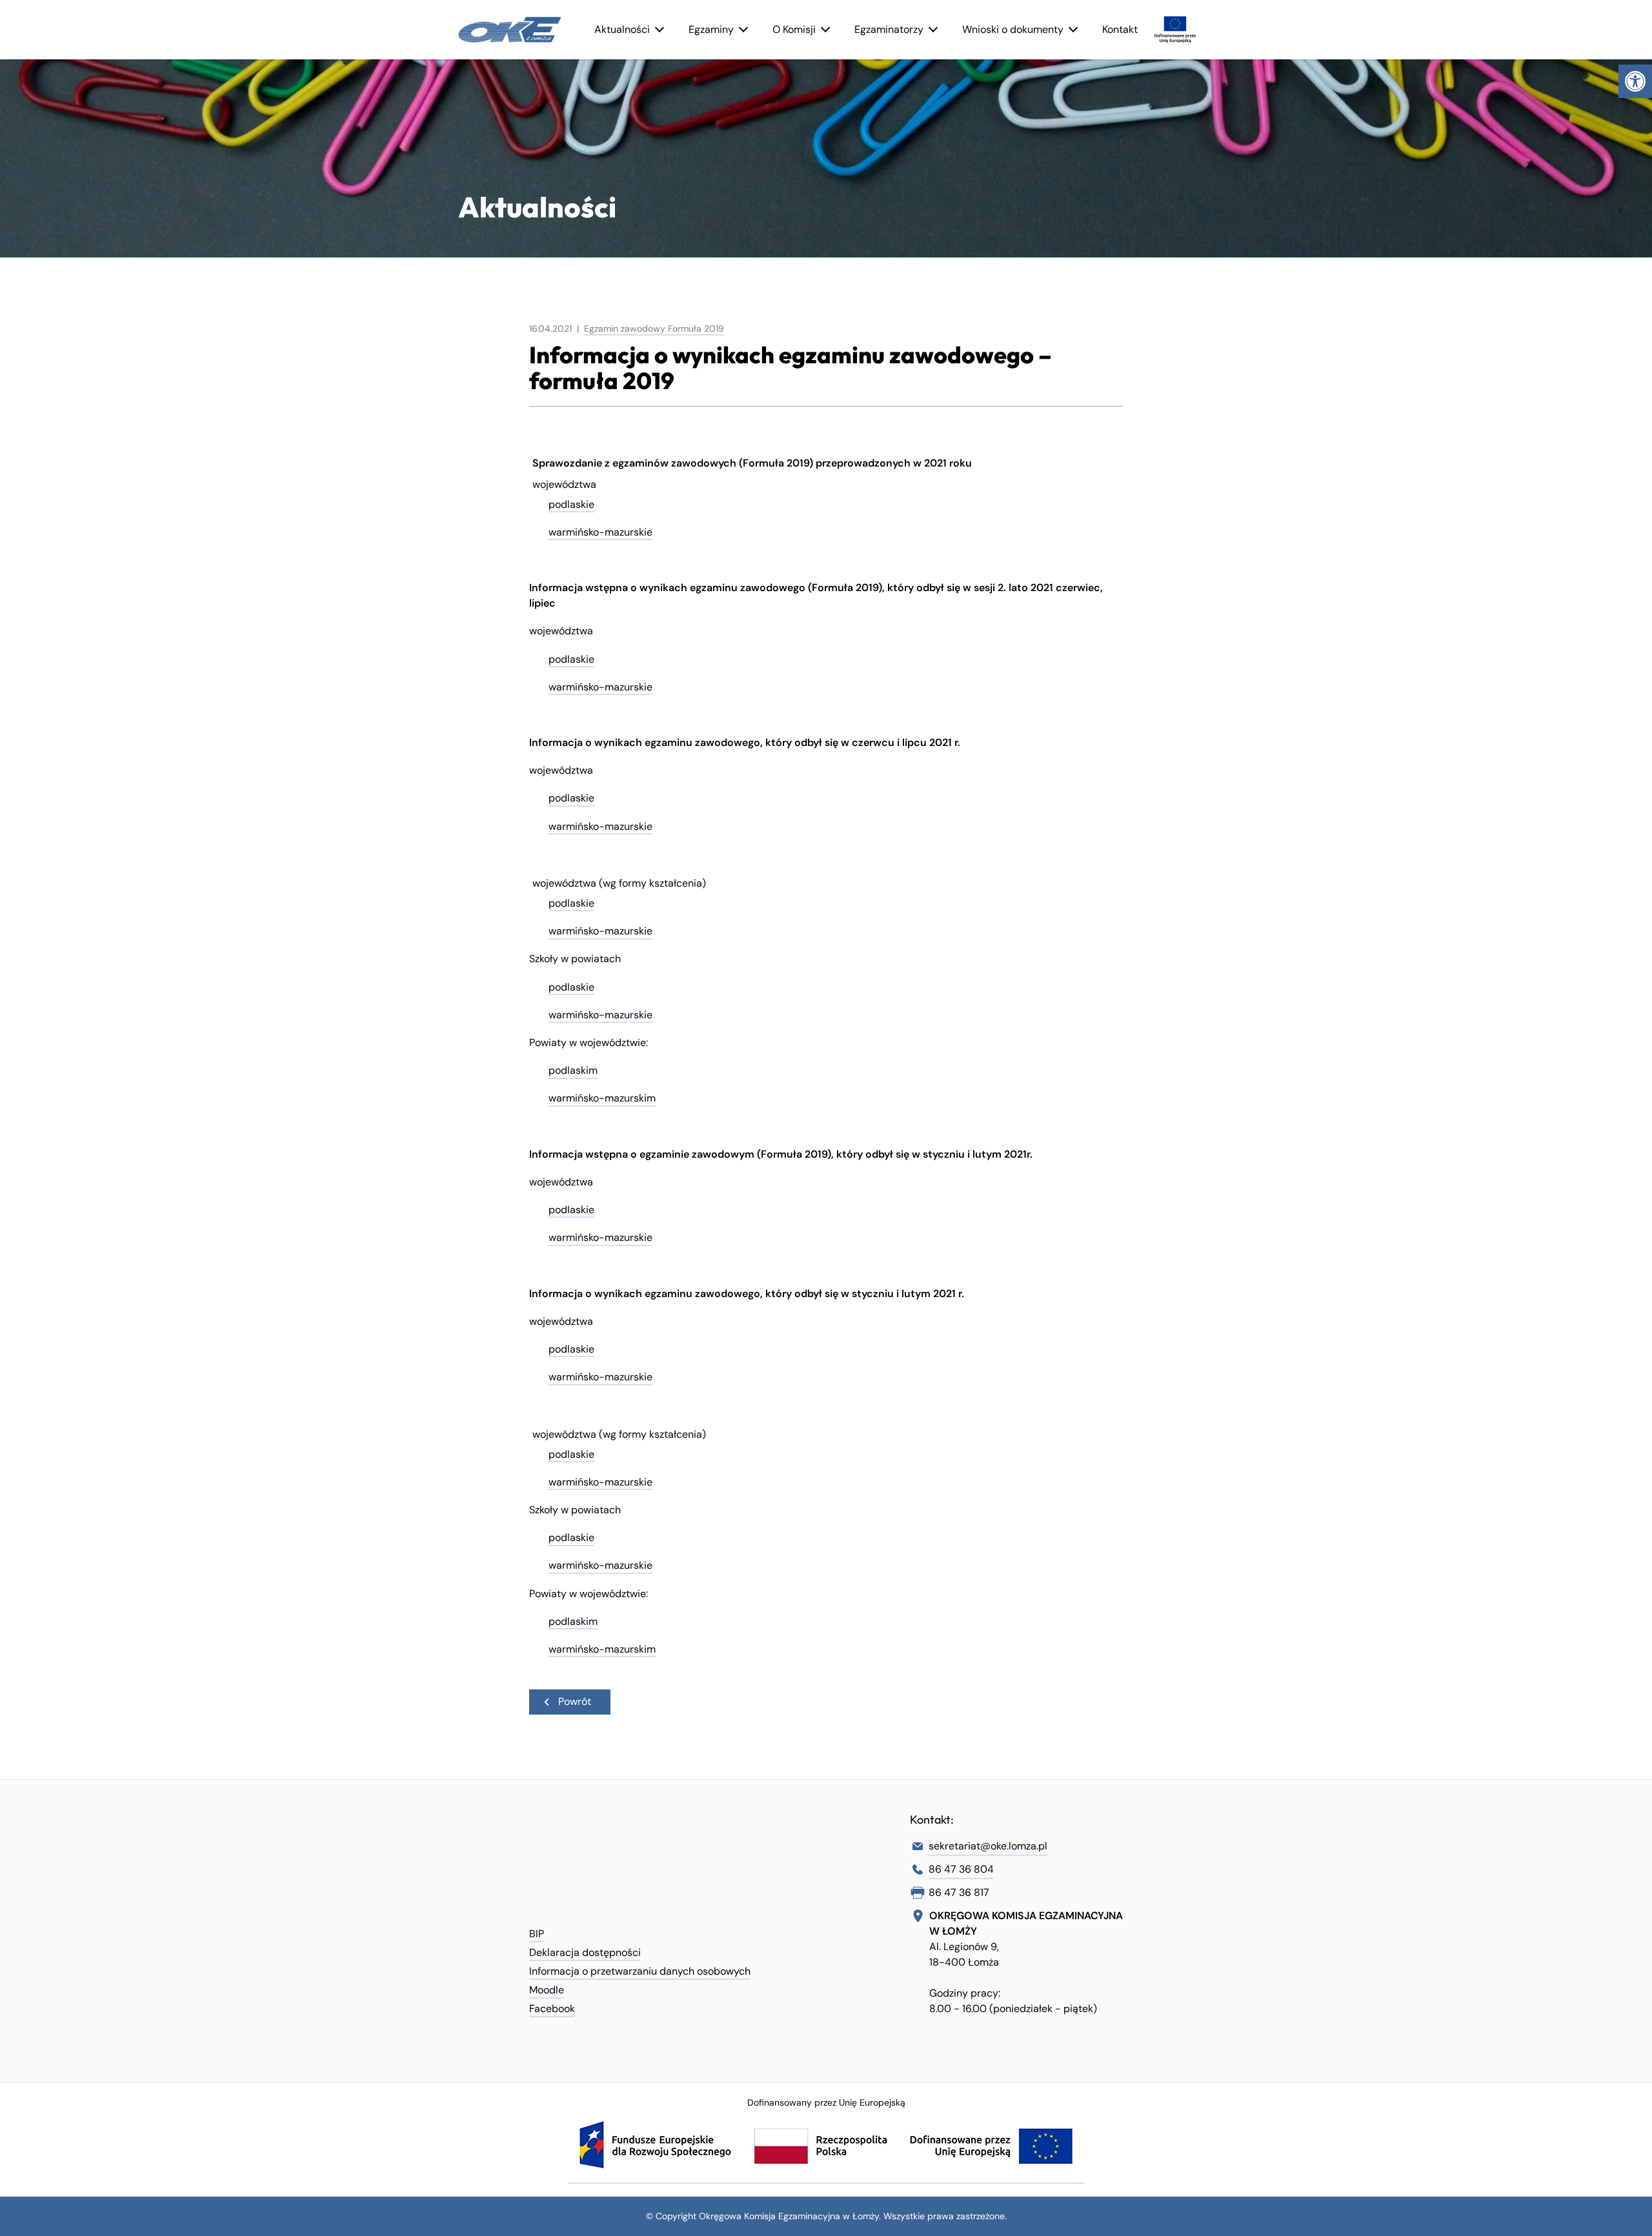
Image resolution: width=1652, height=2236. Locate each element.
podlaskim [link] (573, 1070)
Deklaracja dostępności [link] (585, 1952)
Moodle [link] (547, 1990)
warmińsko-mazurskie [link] (600, 532)
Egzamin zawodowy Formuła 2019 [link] (654, 328)
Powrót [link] (575, 1701)
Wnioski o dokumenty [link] (1013, 29)
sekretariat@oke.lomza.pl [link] (988, 1846)
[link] (1635, 81)
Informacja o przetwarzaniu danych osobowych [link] (640, 1971)
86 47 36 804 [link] (961, 1869)
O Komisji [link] (794, 29)
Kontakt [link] (1120, 29)
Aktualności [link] (622, 29)
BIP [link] (537, 1934)
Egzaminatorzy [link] (889, 29)
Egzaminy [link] (711, 29)
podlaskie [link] (571, 504)
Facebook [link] (552, 2009)
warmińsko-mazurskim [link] (602, 1098)
